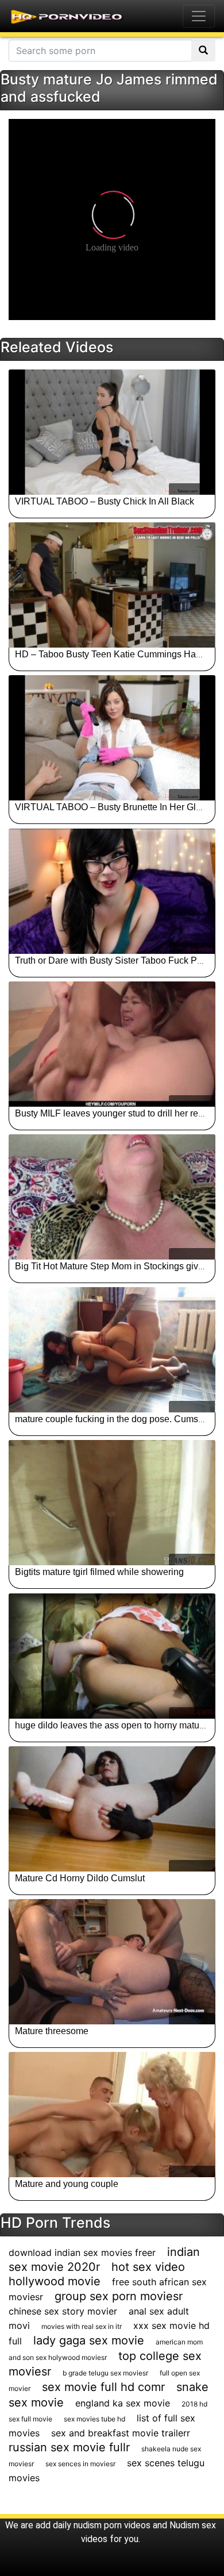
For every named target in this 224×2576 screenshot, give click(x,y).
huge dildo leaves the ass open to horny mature (111, 1725)
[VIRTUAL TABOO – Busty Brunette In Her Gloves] (112, 738)
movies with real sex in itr (82, 2326)
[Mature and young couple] (112, 2115)
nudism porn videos (112, 2525)
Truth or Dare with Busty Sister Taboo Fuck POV (113, 960)
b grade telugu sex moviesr (105, 2373)
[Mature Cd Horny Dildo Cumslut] (112, 1809)
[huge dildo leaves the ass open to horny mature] (112, 1656)
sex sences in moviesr (80, 2464)
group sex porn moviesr (119, 2296)
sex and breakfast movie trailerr (121, 2433)
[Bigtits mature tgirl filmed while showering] (112, 1503)
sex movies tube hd (94, 2419)
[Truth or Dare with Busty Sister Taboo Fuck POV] (112, 891)
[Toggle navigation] (199, 16)
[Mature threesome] (112, 1962)
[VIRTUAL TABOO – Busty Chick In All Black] (112, 432)
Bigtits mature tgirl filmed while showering (99, 1572)
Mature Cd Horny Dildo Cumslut (80, 1878)
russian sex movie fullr (69, 2447)
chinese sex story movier (63, 2311)
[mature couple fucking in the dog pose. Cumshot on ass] (112, 1350)
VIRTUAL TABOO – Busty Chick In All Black (105, 501)
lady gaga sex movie (89, 2340)
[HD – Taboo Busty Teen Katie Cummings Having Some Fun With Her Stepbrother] (112, 585)
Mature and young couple (67, 2184)
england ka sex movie (123, 2403)
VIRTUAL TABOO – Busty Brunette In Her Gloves (115, 807)
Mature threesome (52, 2031)
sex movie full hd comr (103, 2387)
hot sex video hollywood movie (97, 2274)
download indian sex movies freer (82, 2252)
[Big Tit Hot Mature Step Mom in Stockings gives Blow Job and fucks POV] (112, 1197)
